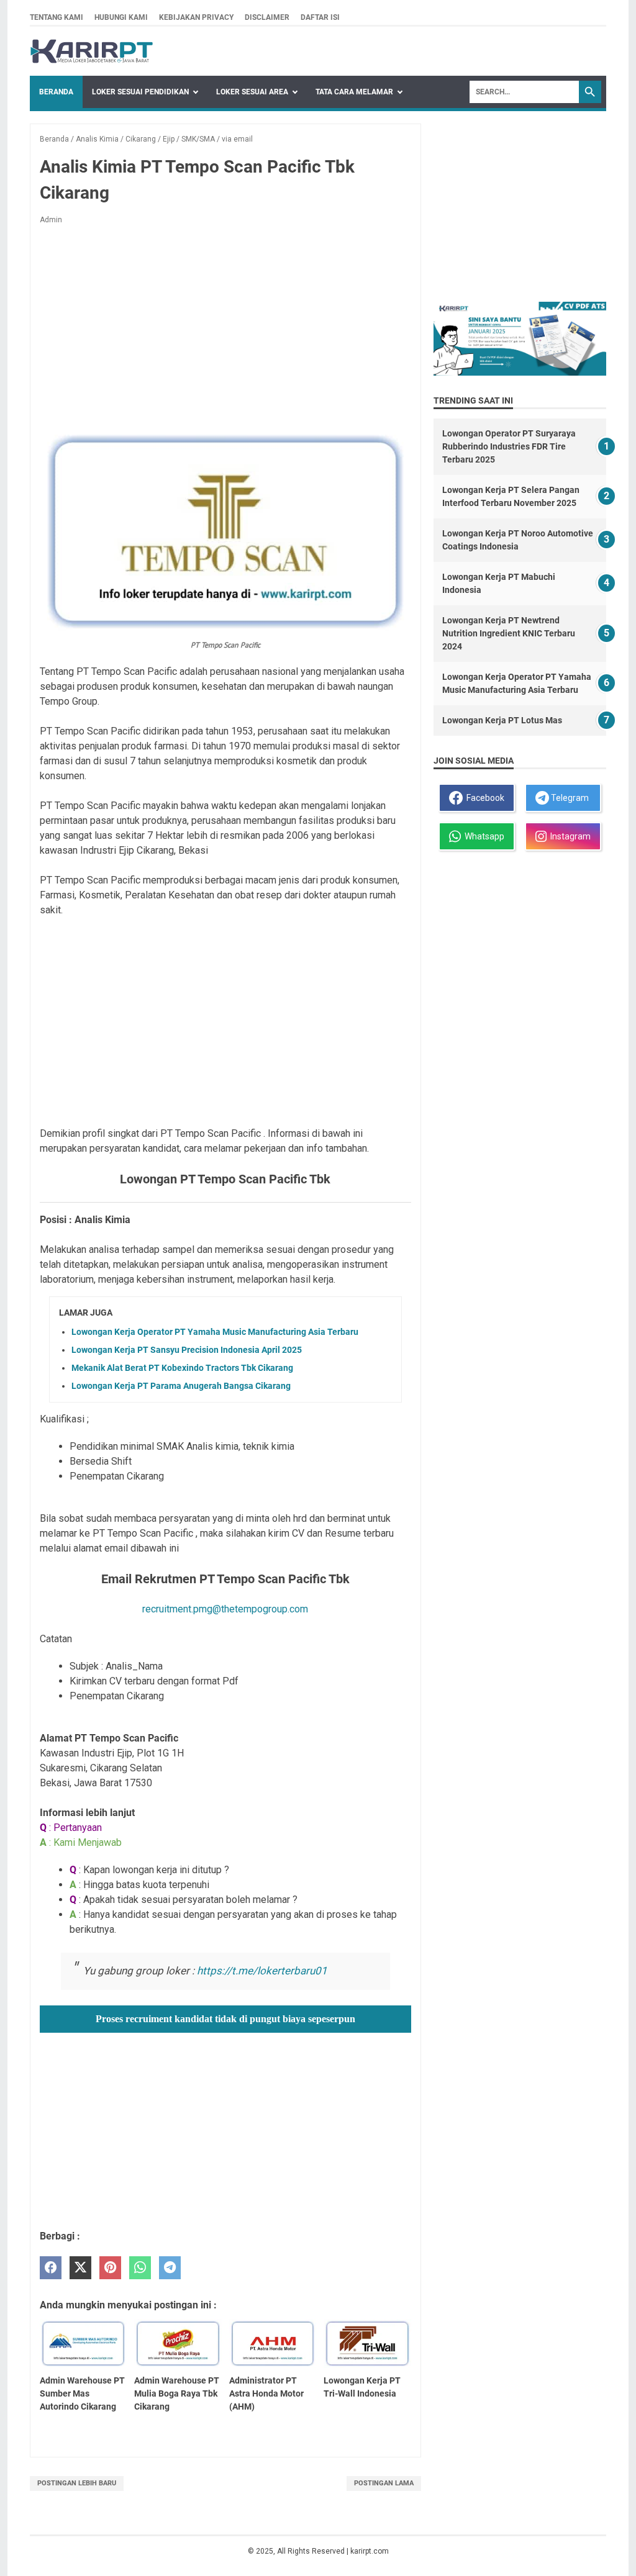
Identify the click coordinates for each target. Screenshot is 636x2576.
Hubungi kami (121, 17)
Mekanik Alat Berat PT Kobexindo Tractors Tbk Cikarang (182, 1368)
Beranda (56, 92)
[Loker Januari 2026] (92, 51)
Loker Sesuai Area (252, 92)
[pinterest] (110, 2268)
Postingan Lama (384, 2483)
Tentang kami (57, 17)
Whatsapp (483, 836)
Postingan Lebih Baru (77, 2483)
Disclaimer (267, 17)
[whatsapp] (140, 2268)
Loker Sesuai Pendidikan (140, 92)
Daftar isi (320, 17)
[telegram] (170, 2268)
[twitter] (80, 2268)
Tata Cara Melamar (354, 92)
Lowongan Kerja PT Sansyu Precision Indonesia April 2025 (187, 1350)
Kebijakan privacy (196, 17)
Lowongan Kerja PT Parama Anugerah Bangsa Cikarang (181, 1386)
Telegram (569, 798)
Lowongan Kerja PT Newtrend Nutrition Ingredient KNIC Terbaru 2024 (509, 633)
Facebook (484, 798)
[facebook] (51, 2268)
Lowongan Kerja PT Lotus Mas (502, 720)
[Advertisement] (225, 327)
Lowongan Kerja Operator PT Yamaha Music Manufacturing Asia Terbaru (215, 1332)
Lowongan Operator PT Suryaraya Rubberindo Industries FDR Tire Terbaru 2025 (509, 446)
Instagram (569, 836)
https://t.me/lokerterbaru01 (262, 1971)
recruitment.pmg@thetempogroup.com (225, 1609)
